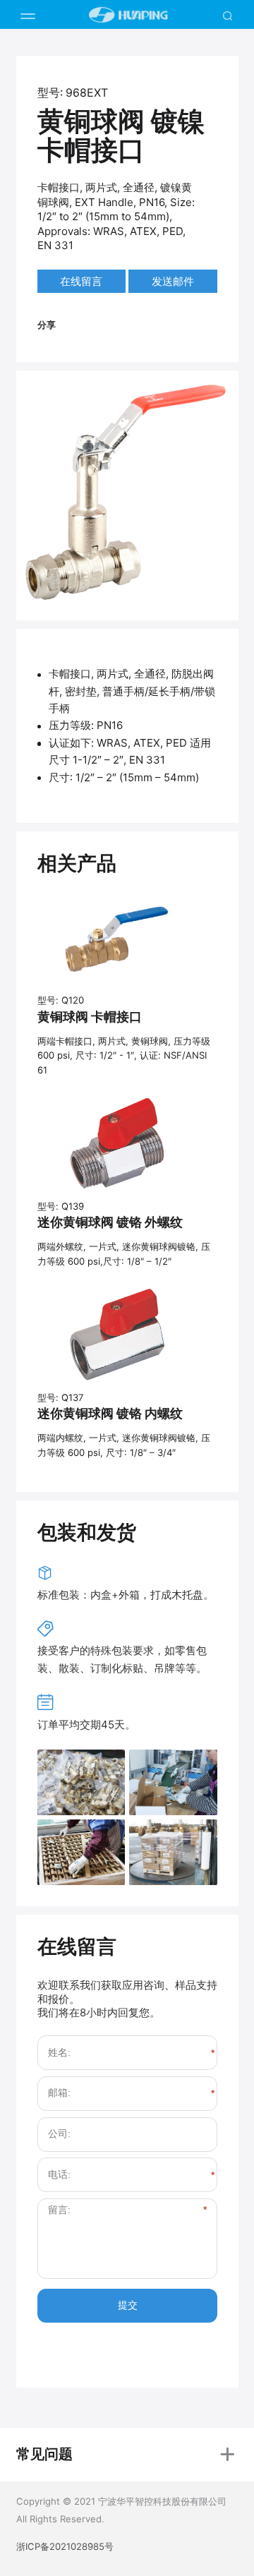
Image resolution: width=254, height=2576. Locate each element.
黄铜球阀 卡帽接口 (90, 1017)
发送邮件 (173, 281)
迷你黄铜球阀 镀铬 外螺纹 (110, 1222)
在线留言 (81, 281)
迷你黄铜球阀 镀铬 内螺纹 (110, 1413)
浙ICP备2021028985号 (65, 2546)
